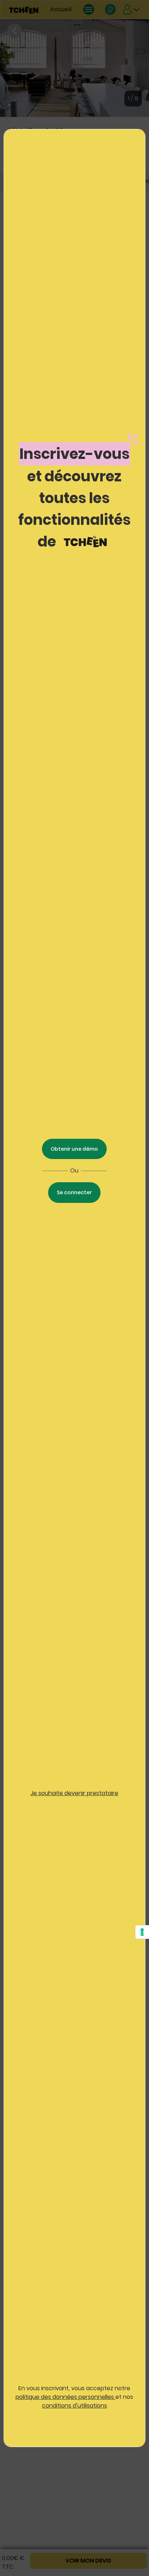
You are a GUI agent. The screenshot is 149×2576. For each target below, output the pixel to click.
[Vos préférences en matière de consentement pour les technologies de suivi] (142, 1932)
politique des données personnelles (65, 2397)
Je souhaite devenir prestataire (74, 1793)
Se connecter (74, 1192)
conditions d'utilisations (74, 2406)
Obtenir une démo (74, 1149)
